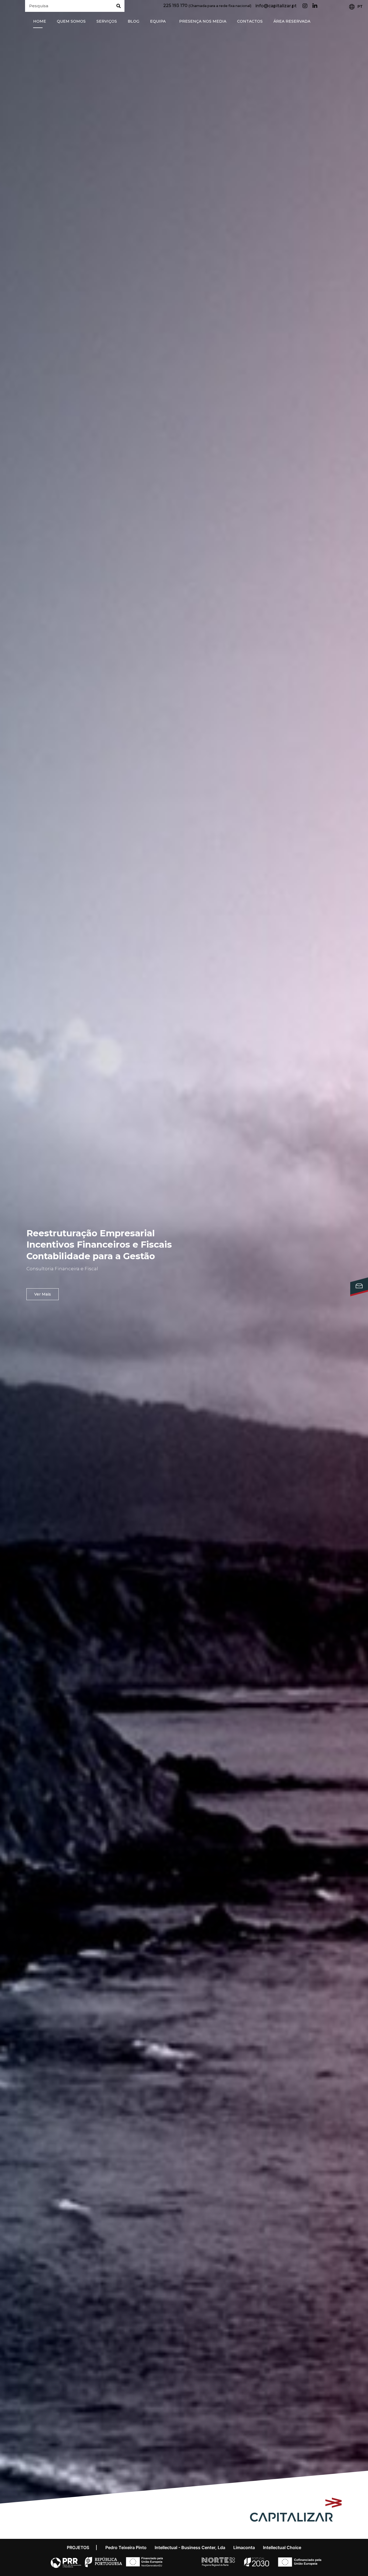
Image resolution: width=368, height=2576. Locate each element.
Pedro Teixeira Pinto (126, 2547)
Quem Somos (71, 21)
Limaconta (244, 2547)
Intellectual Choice (282, 2547)
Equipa (158, 21)
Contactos (250, 21)
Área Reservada (292, 21)
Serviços (107, 21)
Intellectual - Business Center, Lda (190, 2547)
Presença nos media (203, 21)
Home (40, 21)
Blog (133, 21)
